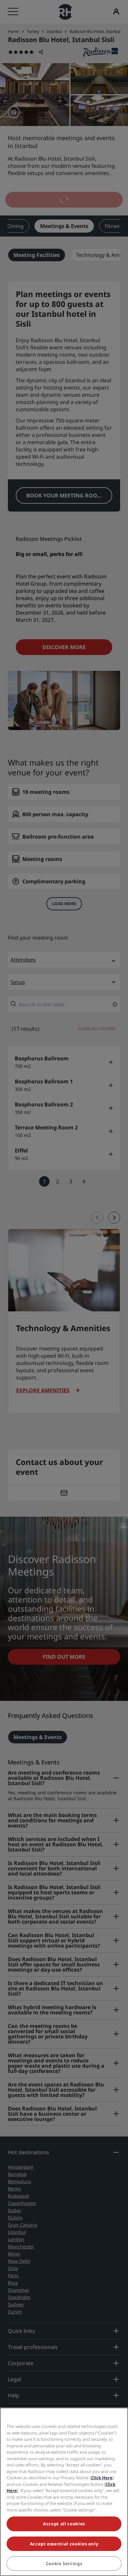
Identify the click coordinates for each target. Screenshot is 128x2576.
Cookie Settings (64, 2563)
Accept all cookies (64, 2524)
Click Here (102, 2478)
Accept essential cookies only (64, 2544)
